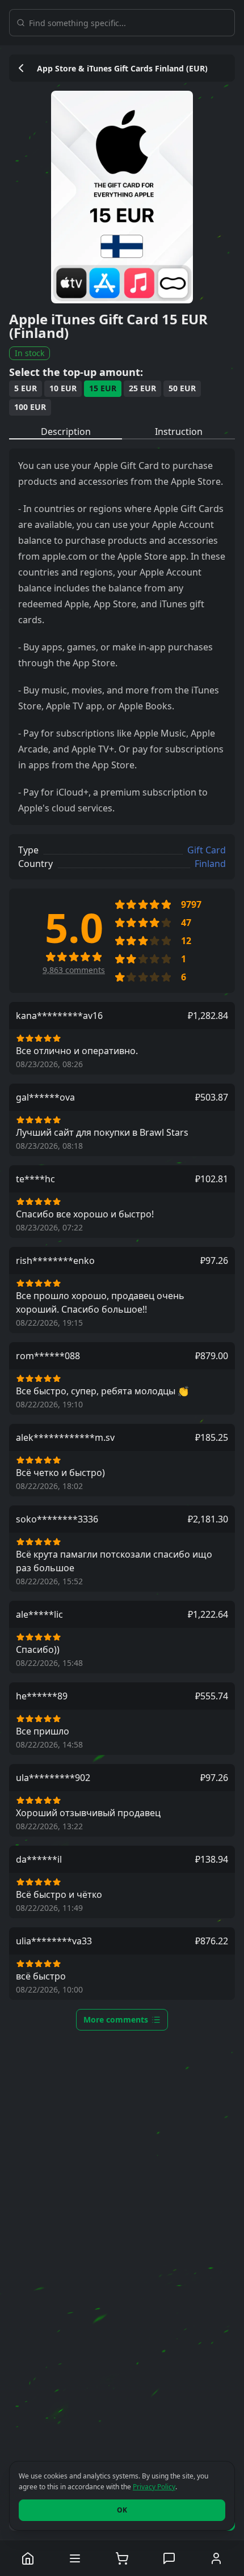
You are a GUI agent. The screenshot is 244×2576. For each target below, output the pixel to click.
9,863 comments (74, 970)
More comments (116, 2019)
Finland (210, 864)
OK (122, 2510)
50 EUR (182, 388)
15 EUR (103, 388)
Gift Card (207, 850)
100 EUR (30, 407)
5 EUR (26, 388)
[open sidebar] (75, 2558)
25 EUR (142, 388)
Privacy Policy (154, 2487)
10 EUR (63, 388)
